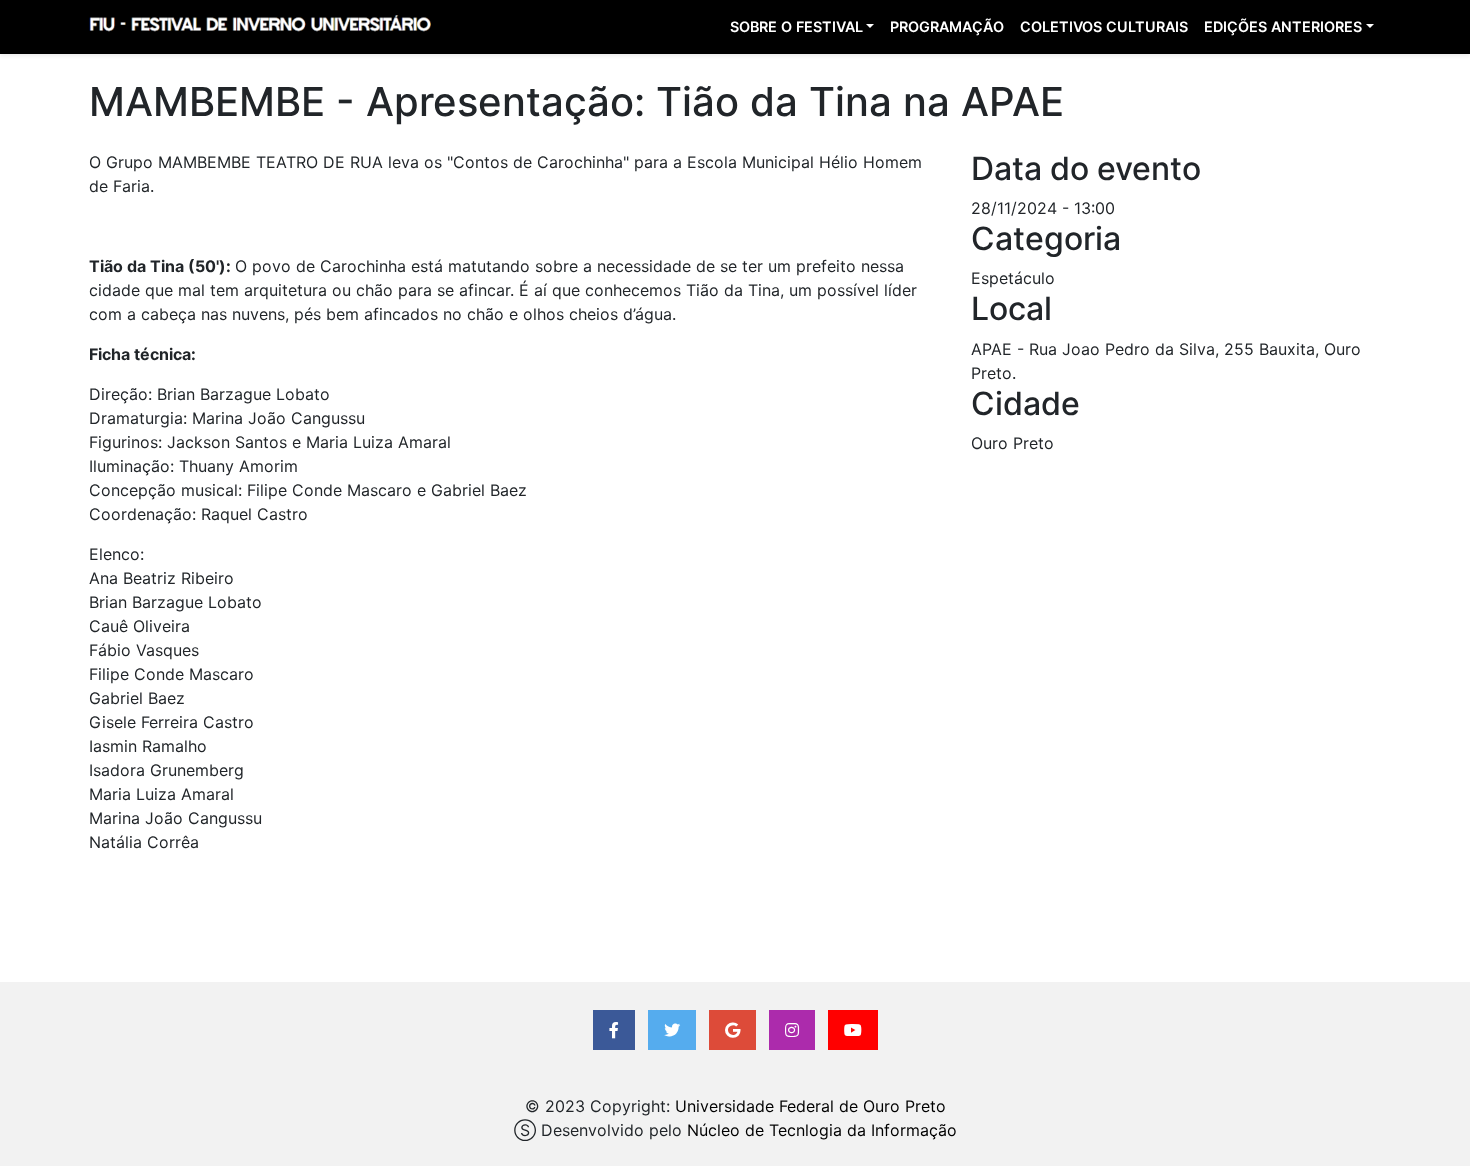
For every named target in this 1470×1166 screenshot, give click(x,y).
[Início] (259, 27)
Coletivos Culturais (1104, 26)
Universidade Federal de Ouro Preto (810, 1106)
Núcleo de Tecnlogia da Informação (822, 1130)
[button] (614, 1030)
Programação (947, 26)
